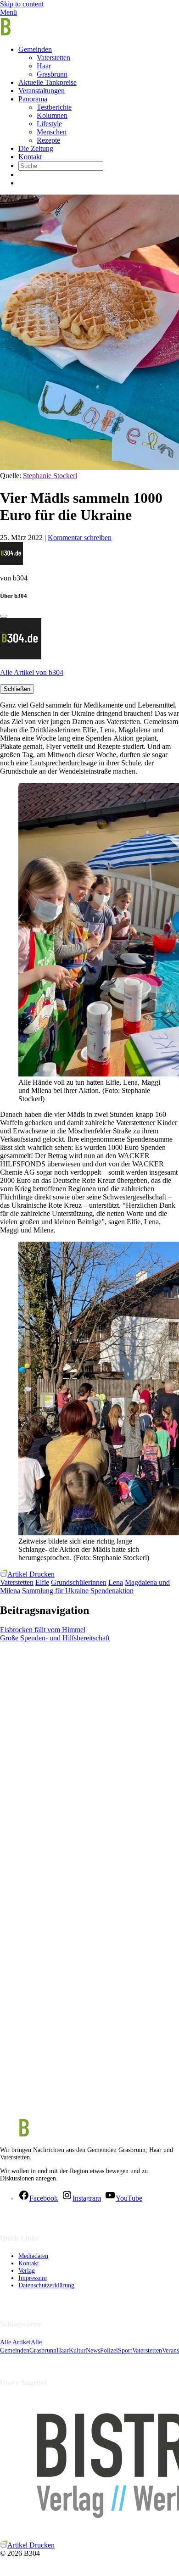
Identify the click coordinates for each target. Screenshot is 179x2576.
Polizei (109, 2350)
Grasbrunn (52, 74)
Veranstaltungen (42, 91)
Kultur (77, 2350)
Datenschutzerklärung (46, 2285)
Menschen (52, 132)
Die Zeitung (36, 148)
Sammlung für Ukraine (55, 1591)
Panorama (33, 99)
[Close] (4, 616)
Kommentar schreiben (80, 538)
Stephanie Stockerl (50, 476)
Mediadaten (33, 2256)
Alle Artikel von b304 (32, 672)
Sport (125, 2350)
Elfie (42, 1582)
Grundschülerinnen (79, 1582)
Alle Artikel (15, 2342)
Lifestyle (49, 124)
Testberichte (54, 107)
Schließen (17, 689)
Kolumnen (52, 115)
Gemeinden (35, 49)
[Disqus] (89, 1757)
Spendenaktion (112, 1591)
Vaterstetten (53, 58)
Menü (8, 12)
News (93, 2350)
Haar (44, 66)
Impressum (33, 2278)
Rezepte (48, 140)
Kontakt (30, 157)
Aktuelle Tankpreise (48, 82)
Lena (116, 1582)
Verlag (27, 2271)
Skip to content (22, 4)
